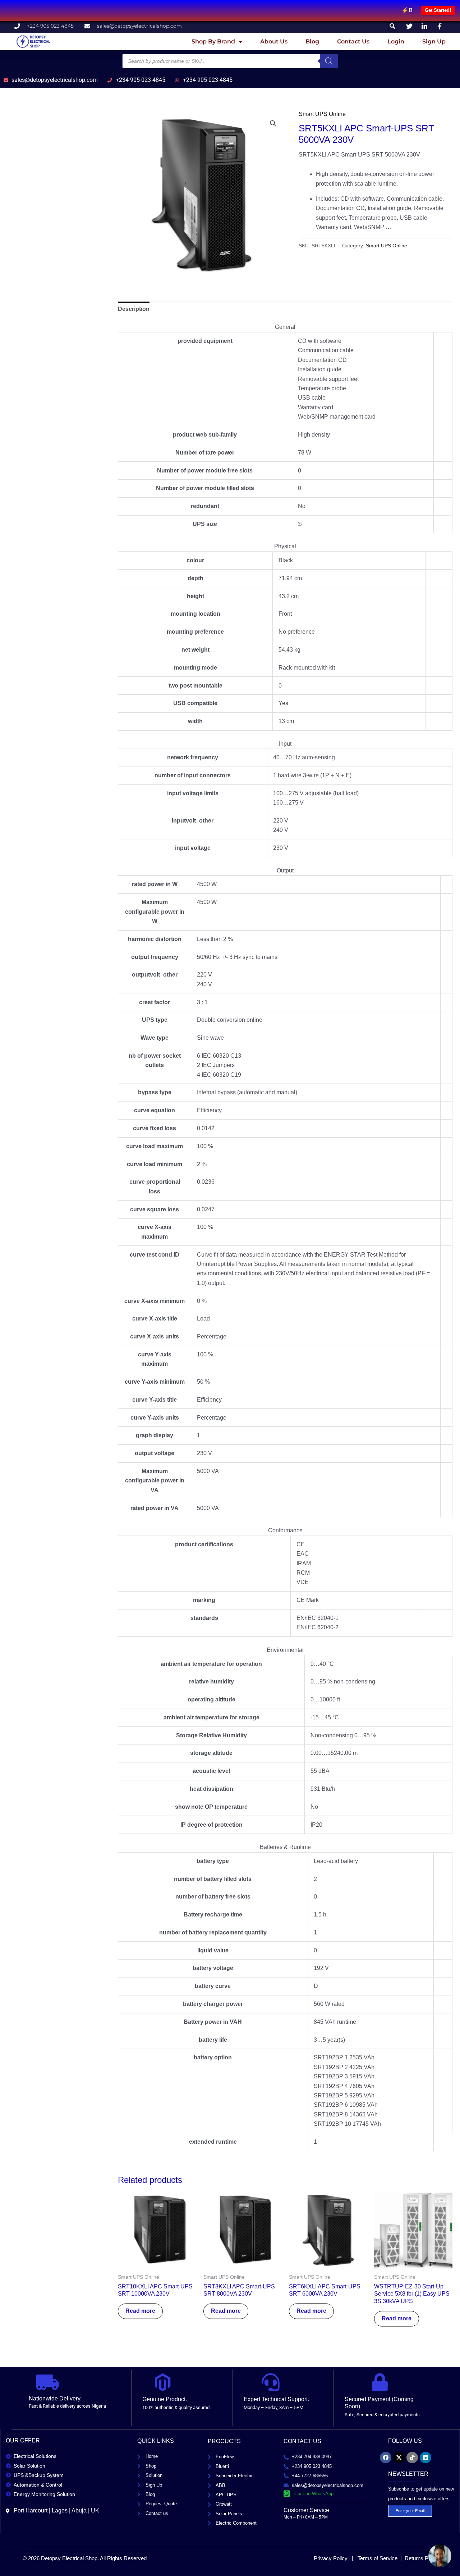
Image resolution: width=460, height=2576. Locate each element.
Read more (140, 2311)
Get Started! (438, 10)
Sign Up (434, 41)
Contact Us (353, 41)
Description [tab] (134, 309)
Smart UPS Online (322, 114)
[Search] (329, 61)
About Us (274, 41)
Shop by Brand (213, 41)
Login (396, 41)
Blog (312, 41)
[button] (393, 26)
